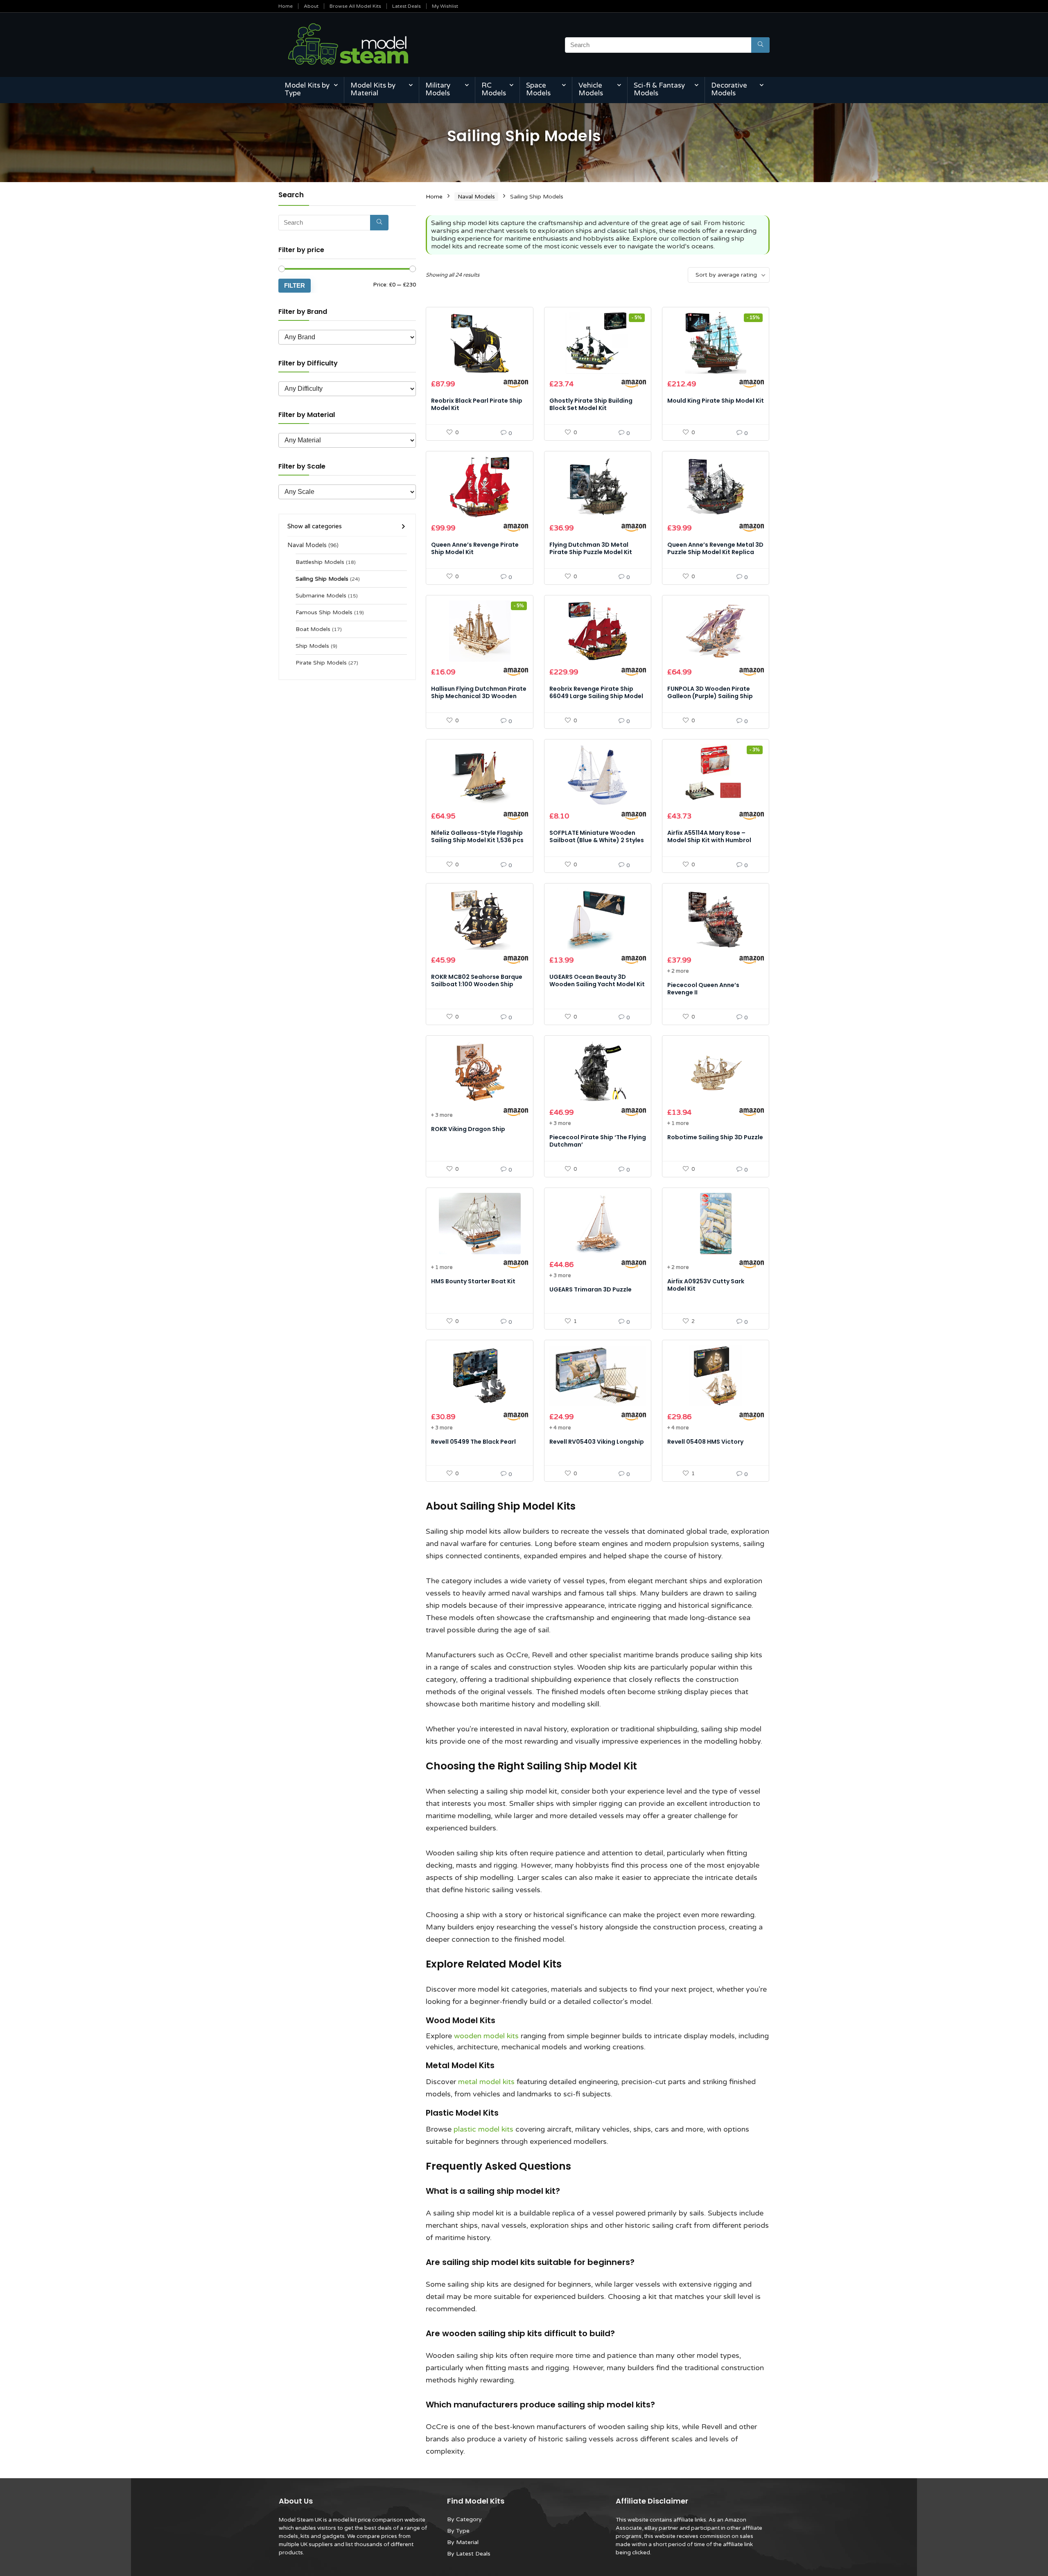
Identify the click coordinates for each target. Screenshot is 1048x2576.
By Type (458, 2531)
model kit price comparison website (379, 2520)
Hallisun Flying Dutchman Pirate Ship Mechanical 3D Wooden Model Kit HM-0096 (479, 696)
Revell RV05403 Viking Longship (597, 1442)
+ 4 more (560, 1428)
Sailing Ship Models (322, 579)
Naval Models (307, 545)
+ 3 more (442, 1115)
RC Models (494, 89)
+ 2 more (678, 971)
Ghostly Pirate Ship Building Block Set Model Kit (591, 404)
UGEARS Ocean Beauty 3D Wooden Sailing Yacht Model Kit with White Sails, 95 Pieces (597, 984)
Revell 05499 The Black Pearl (473, 1442)
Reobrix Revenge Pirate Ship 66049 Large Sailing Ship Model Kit (596, 696)
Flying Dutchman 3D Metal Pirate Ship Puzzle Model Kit (591, 548)
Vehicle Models (591, 89)
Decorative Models (729, 89)
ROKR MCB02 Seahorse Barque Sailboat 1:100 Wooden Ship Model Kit (477, 984)
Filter (295, 285)
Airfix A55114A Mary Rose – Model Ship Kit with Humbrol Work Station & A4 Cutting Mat (714, 840)
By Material (463, 2542)
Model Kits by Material (373, 89)
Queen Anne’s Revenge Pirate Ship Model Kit (475, 548)
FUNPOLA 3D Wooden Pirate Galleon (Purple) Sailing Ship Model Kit (710, 696)
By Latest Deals (469, 2554)
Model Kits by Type (307, 89)
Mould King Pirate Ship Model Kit (716, 401)
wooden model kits (486, 2036)
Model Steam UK (300, 2520)
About (311, 6)
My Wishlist (445, 6)
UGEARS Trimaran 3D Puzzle (591, 1289)
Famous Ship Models (324, 613)
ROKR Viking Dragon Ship (468, 1129)
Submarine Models (321, 596)
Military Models (438, 89)
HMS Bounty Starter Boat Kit (473, 1281)
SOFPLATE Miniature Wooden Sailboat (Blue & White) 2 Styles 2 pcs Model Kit (597, 840)
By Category (464, 2519)
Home (286, 6)
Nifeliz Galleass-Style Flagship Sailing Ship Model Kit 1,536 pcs (477, 836)
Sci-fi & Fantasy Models (659, 89)
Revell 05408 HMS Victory (705, 1442)
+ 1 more (678, 1123)
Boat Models (313, 629)
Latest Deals (407, 6)
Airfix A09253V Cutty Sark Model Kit (706, 1285)
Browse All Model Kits (355, 6)
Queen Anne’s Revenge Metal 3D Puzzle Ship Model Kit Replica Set (715, 552)
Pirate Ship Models (321, 663)
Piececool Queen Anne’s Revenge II (703, 989)
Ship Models (312, 646)
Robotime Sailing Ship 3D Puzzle (715, 1137)
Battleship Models (320, 562)
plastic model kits (483, 2129)
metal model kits (486, 2082)
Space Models (538, 89)
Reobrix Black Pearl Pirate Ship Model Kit (477, 404)
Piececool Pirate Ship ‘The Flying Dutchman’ (598, 1141)
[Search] (760, 45)
